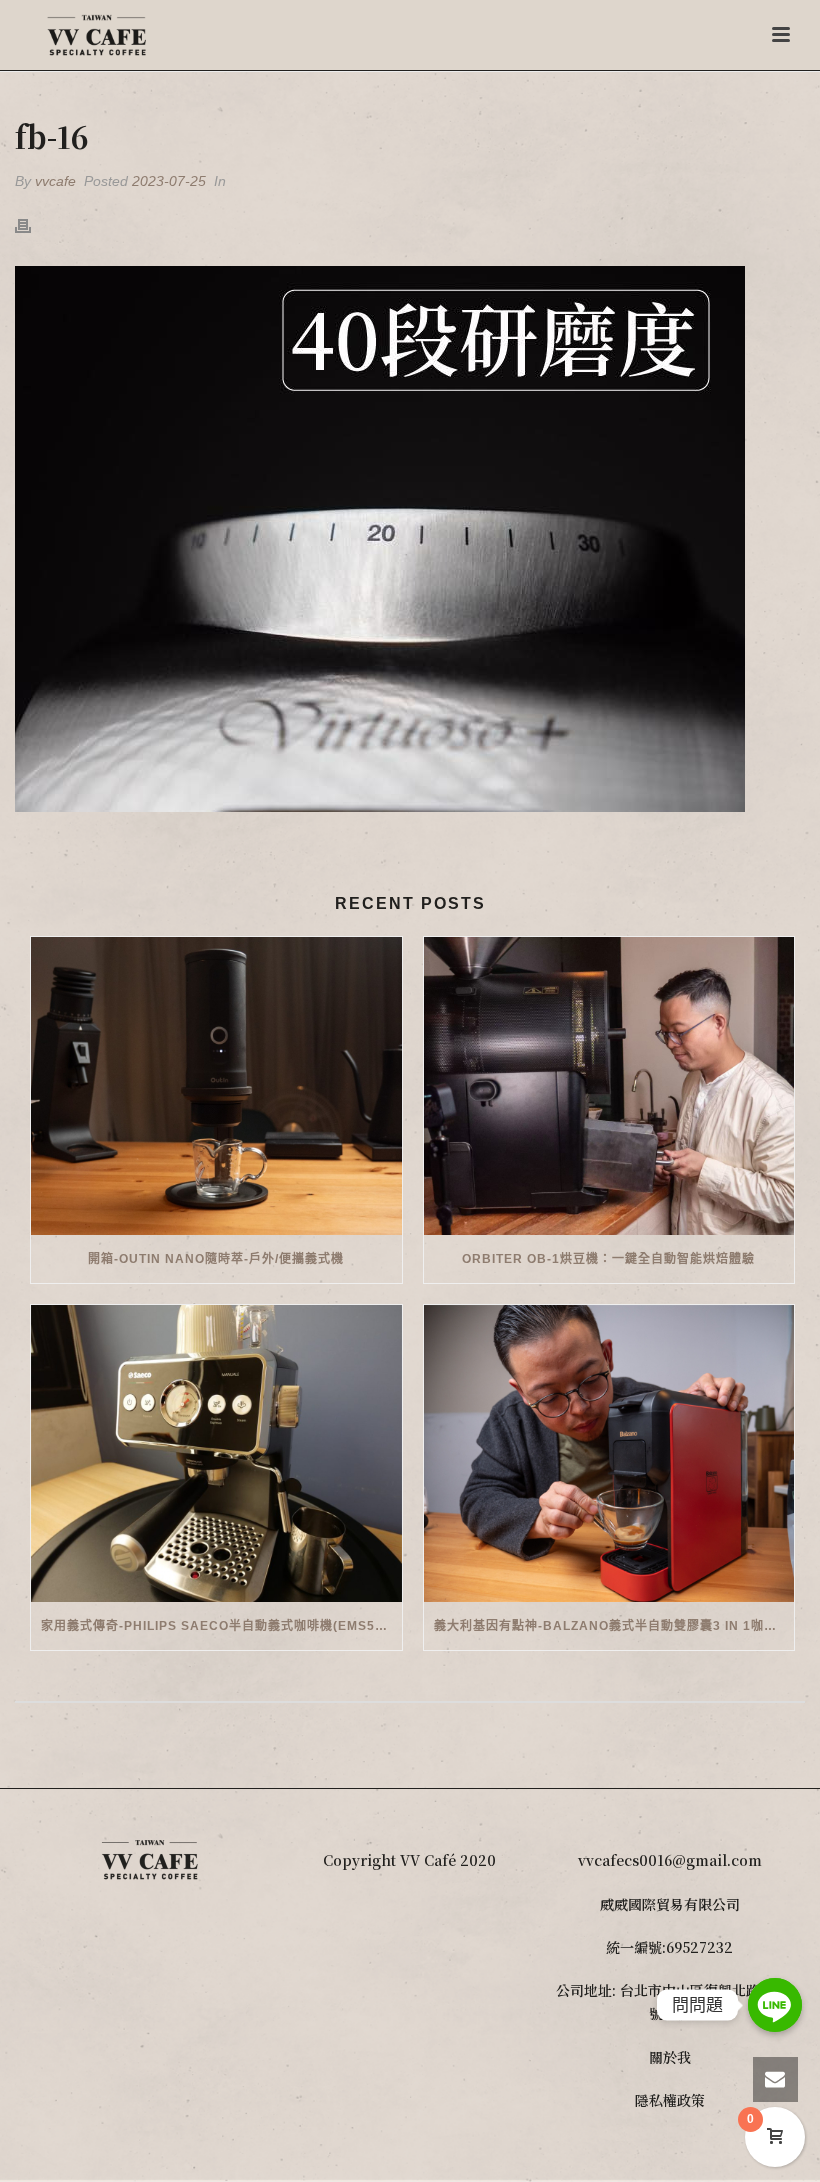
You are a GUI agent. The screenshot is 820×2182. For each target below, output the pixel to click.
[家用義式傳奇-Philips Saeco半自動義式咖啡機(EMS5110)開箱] (216, 1454)
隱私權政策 (670, 2100)
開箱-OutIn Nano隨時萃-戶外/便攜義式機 (216, 1259)
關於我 (670, 2057)
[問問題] (775, 2005)
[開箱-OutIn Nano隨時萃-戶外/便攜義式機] (216, 1086)
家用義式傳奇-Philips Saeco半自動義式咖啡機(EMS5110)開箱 (221, 1626)
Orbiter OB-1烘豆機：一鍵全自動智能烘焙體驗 (608, 1259)
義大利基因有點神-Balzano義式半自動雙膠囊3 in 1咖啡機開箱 (614, 1626)
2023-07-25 (169, 181)
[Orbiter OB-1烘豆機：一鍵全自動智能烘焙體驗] (609, 1086)
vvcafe (55, 181)
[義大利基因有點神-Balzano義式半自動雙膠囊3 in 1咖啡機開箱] (609, 1454)
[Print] (33, 224)
